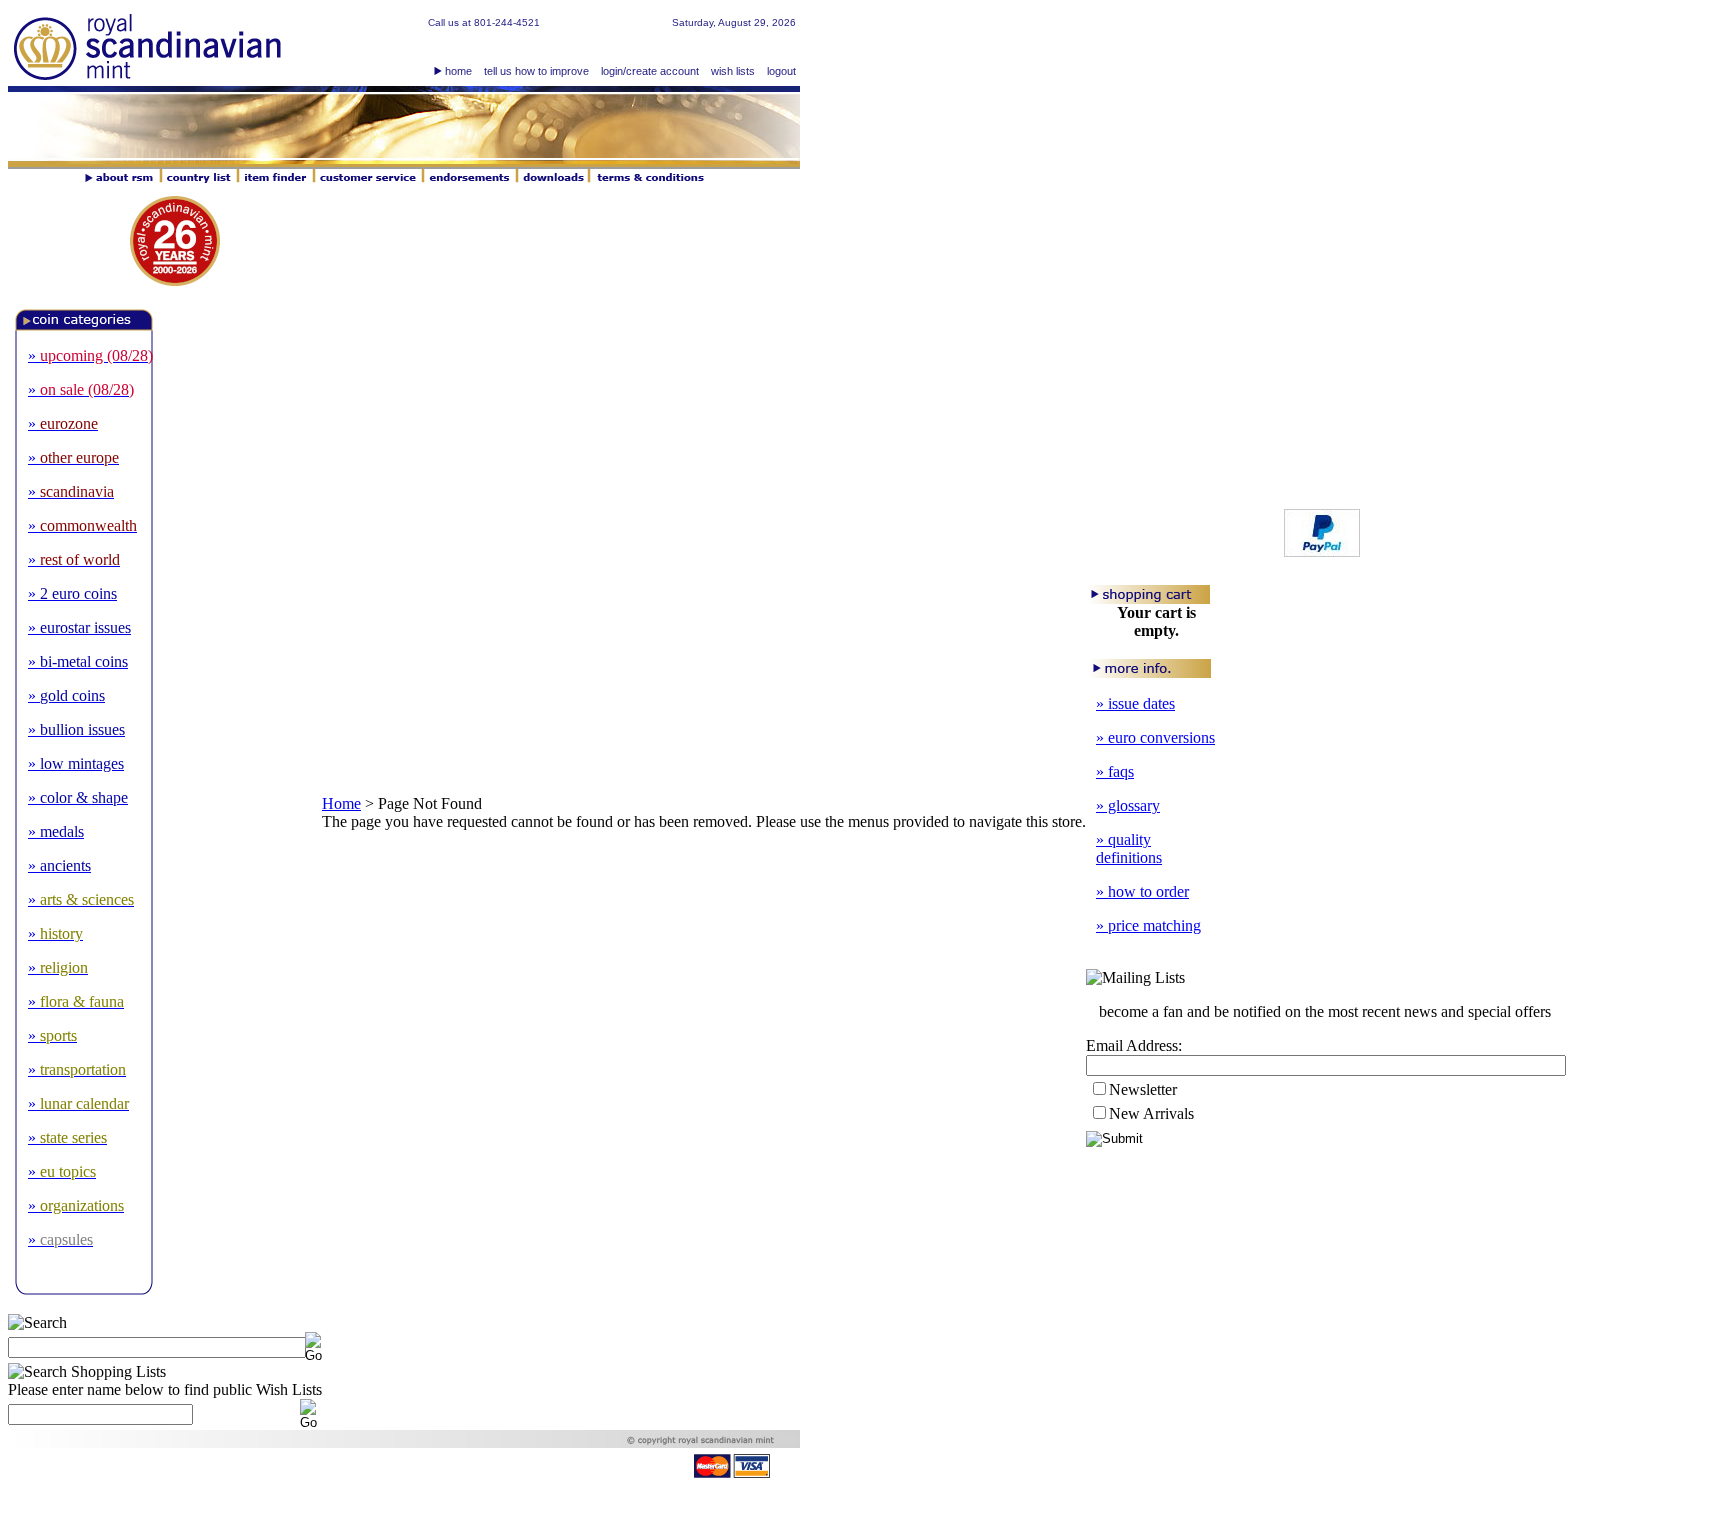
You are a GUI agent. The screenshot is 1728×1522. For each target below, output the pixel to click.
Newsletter (1143, 1089)
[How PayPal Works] (1322, 551)
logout (781, 71)
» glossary (1128, 805)
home (458, 71)
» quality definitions (1129, 848)
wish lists (733, 71)
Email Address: (1134, 1045)
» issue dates (1135, 703)
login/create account (650, 71)
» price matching (1148, 925)
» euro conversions (1155, 737)
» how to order (1142, 891)
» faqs (1115, 771)
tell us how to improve (536, 71)
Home (341, 803)
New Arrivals (1151, 1113)
